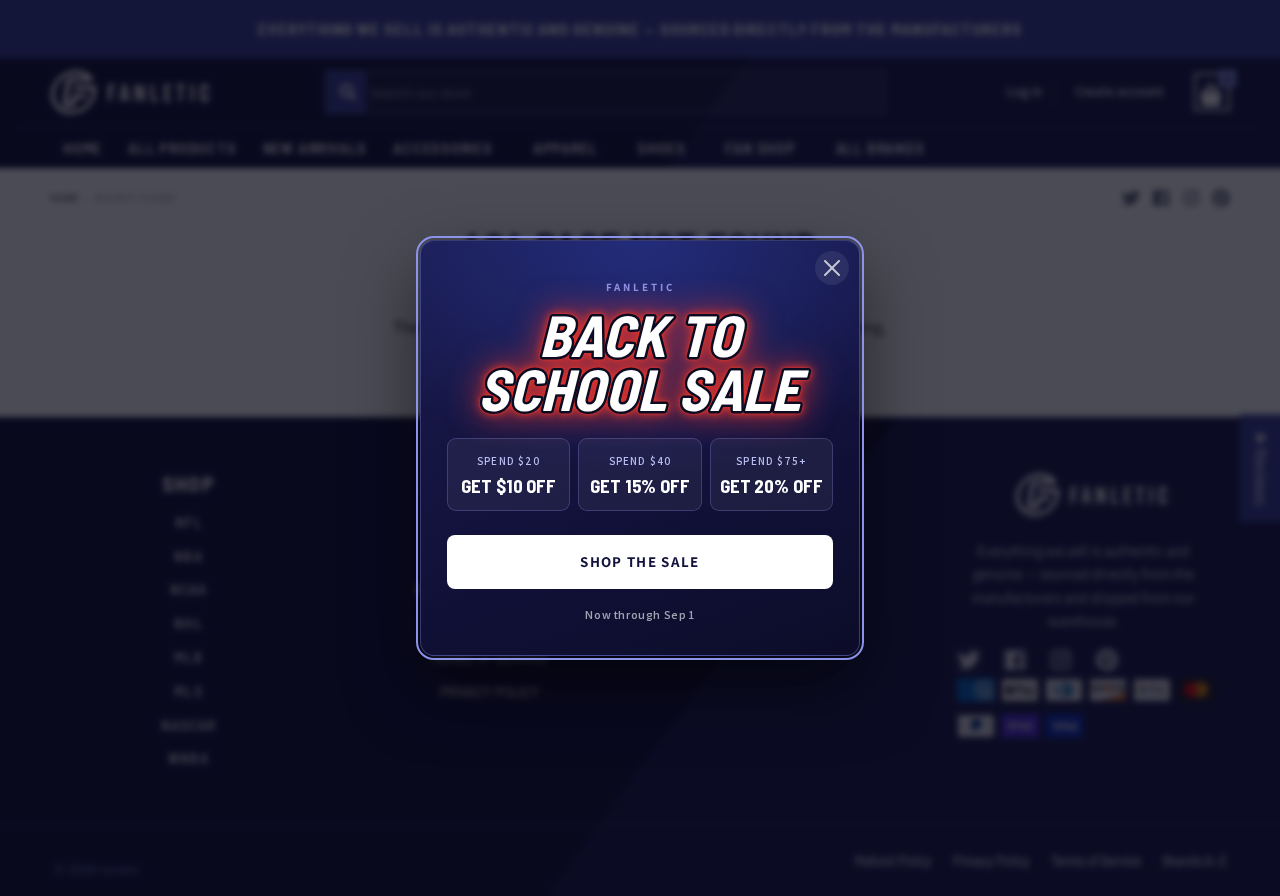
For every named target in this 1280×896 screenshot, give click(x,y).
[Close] (832, 268)
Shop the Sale (640, 561)
